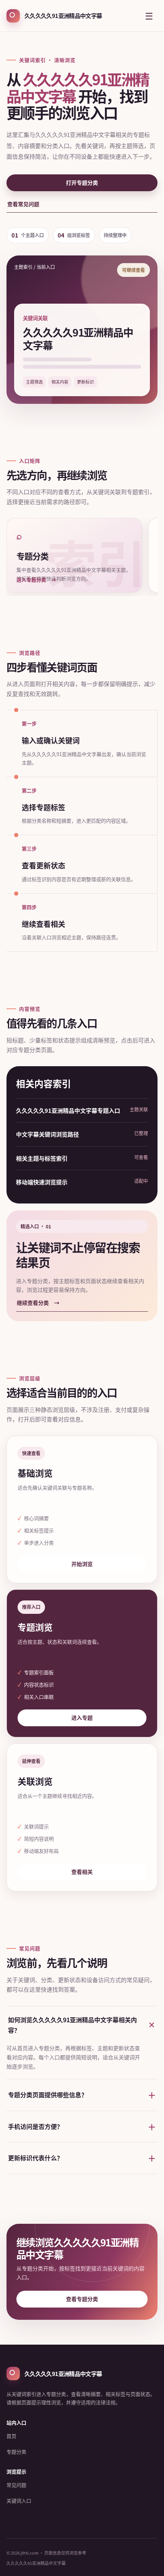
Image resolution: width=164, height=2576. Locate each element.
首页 (11, 2436)
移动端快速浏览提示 (42, 1182)
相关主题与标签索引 (42, 1158)
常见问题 (16, 2485)
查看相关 (82, 1872)
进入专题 (82, 1717)
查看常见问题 (23, 204)
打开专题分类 (82, 182)
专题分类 (16, 2452)
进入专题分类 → (36, 580)
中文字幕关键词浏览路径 (47, 1134)
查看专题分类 (82, 2299)
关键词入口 (19, 2500)
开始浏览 (82, 1564)
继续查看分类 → (38, 1303)
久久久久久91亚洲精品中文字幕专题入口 (68, 1110)
